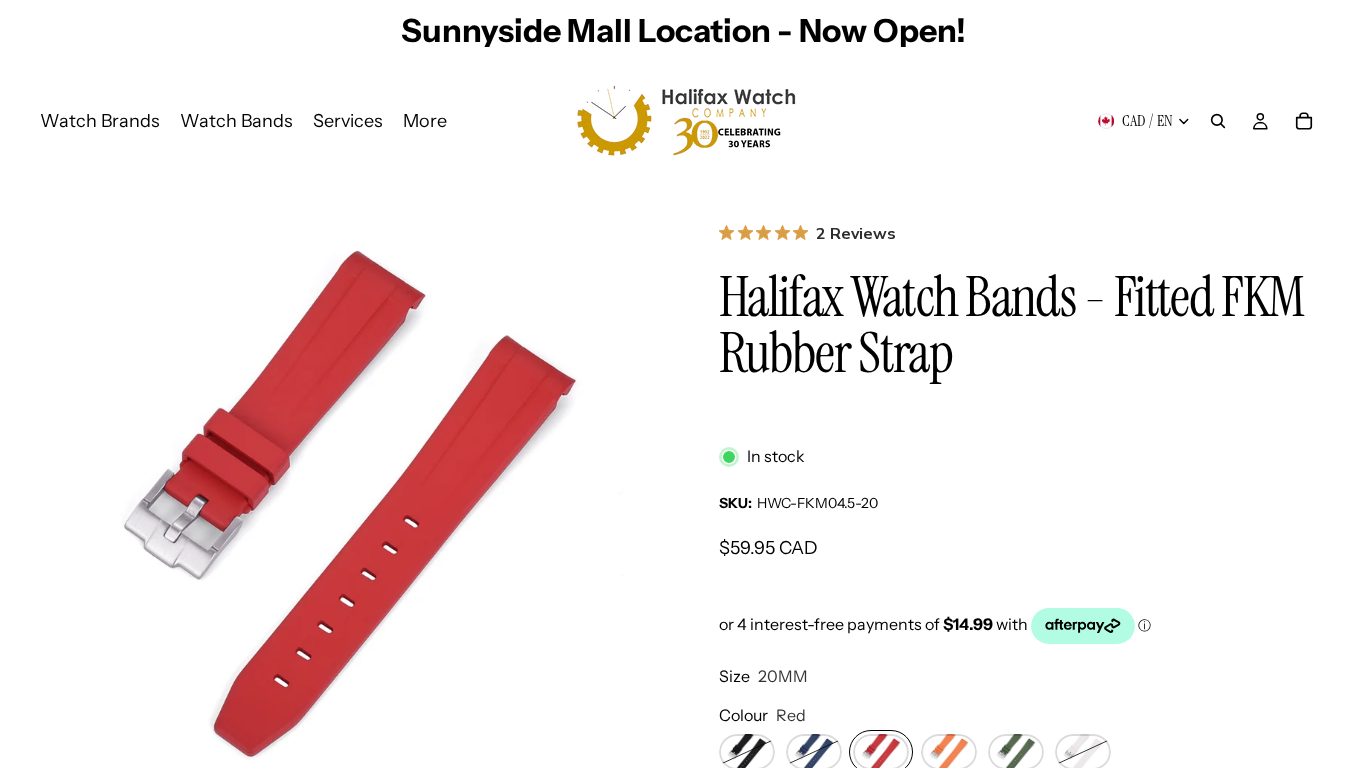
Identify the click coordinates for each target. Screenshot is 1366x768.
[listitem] (425, 121)
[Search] (1218, 121)
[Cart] (1304, 121)
